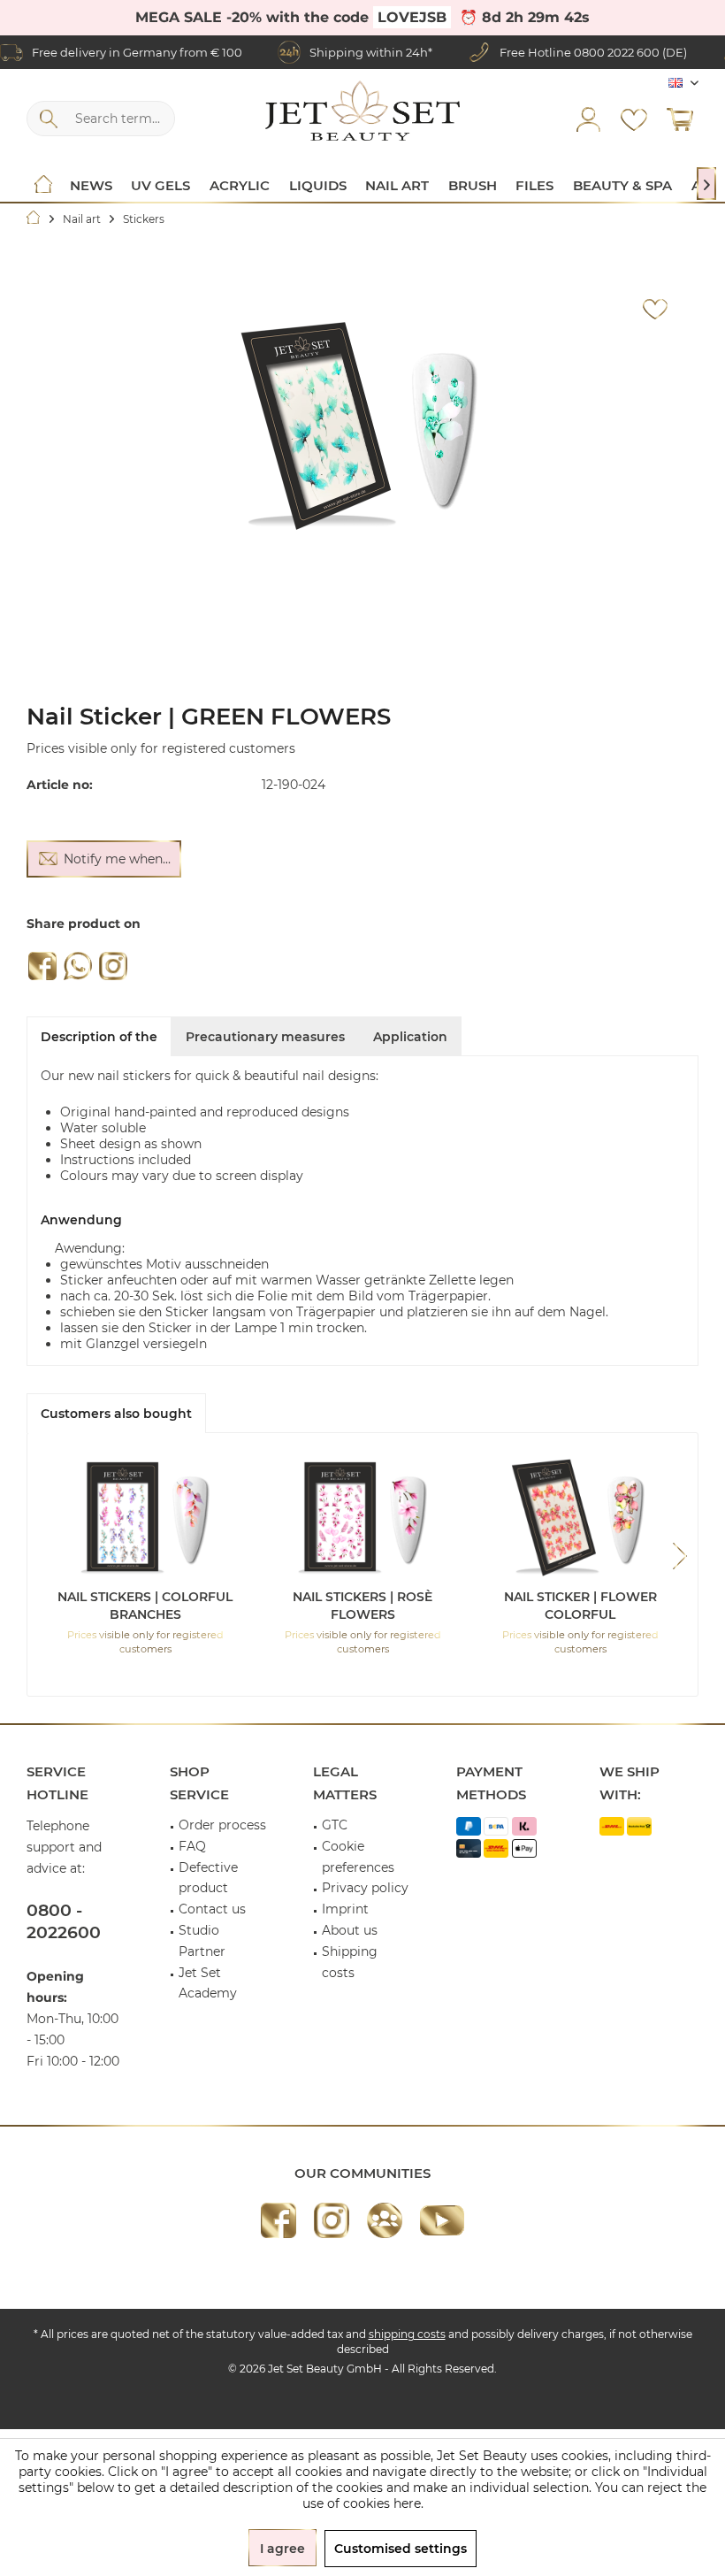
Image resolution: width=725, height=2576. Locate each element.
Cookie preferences (358, 1857)
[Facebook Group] (385, 2220)
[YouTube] (442, 2220)
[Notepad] (634, 119)
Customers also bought (116, 1414)
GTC (335, 1825)
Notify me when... (117, 859)
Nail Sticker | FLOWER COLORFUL (580, 1606)
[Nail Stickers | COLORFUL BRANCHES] (145, 1517)
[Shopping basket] (680, 119)
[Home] (43, 186)
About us (350, 1930)
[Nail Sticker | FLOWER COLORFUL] (580, 1517)
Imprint (345, 1909)
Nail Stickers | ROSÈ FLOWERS (362, 1606)
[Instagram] (113, 966)
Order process (222, 1825)
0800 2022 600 (617, 52)
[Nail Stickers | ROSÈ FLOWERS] (362, 1517)
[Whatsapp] (78, 966)
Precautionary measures (265, 1037)
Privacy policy (365, 1888)
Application (410, 1037)
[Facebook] (42, 966)
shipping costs (407, 2334)
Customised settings (401, 2549)
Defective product (208, 1878)
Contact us (212, 1909)
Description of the (99, 1037)
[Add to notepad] (655, 310)
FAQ (192, 1846)
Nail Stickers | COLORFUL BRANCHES (145, 1606)
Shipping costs (350, 1962)
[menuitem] (680, 119)
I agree (282, 2549)
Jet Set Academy (208, 1983)
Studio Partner (202, 1941)
